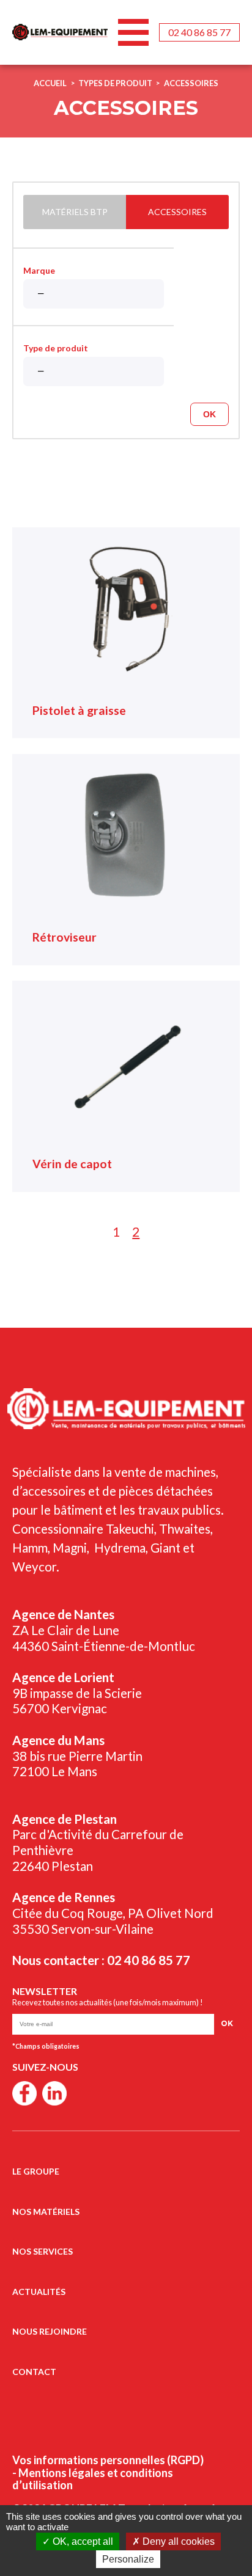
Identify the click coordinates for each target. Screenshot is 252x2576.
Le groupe (36, 2171)
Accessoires (191, 83)
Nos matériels (46, 2212)
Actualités (39, 2292)
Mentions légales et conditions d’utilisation (93, 2479)
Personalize (128, 2559)
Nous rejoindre (50, 2331)
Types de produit (115, 83)
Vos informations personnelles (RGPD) (108, 2460)
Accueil (50, 83)
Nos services (43, 2251)
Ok (209, 414)
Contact (34, 2372)
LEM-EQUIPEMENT (60, 32)
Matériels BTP (75, 212)
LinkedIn (54, 2093)
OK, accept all (82, 2541)
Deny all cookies (177, 2541)
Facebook (24, 2093)
